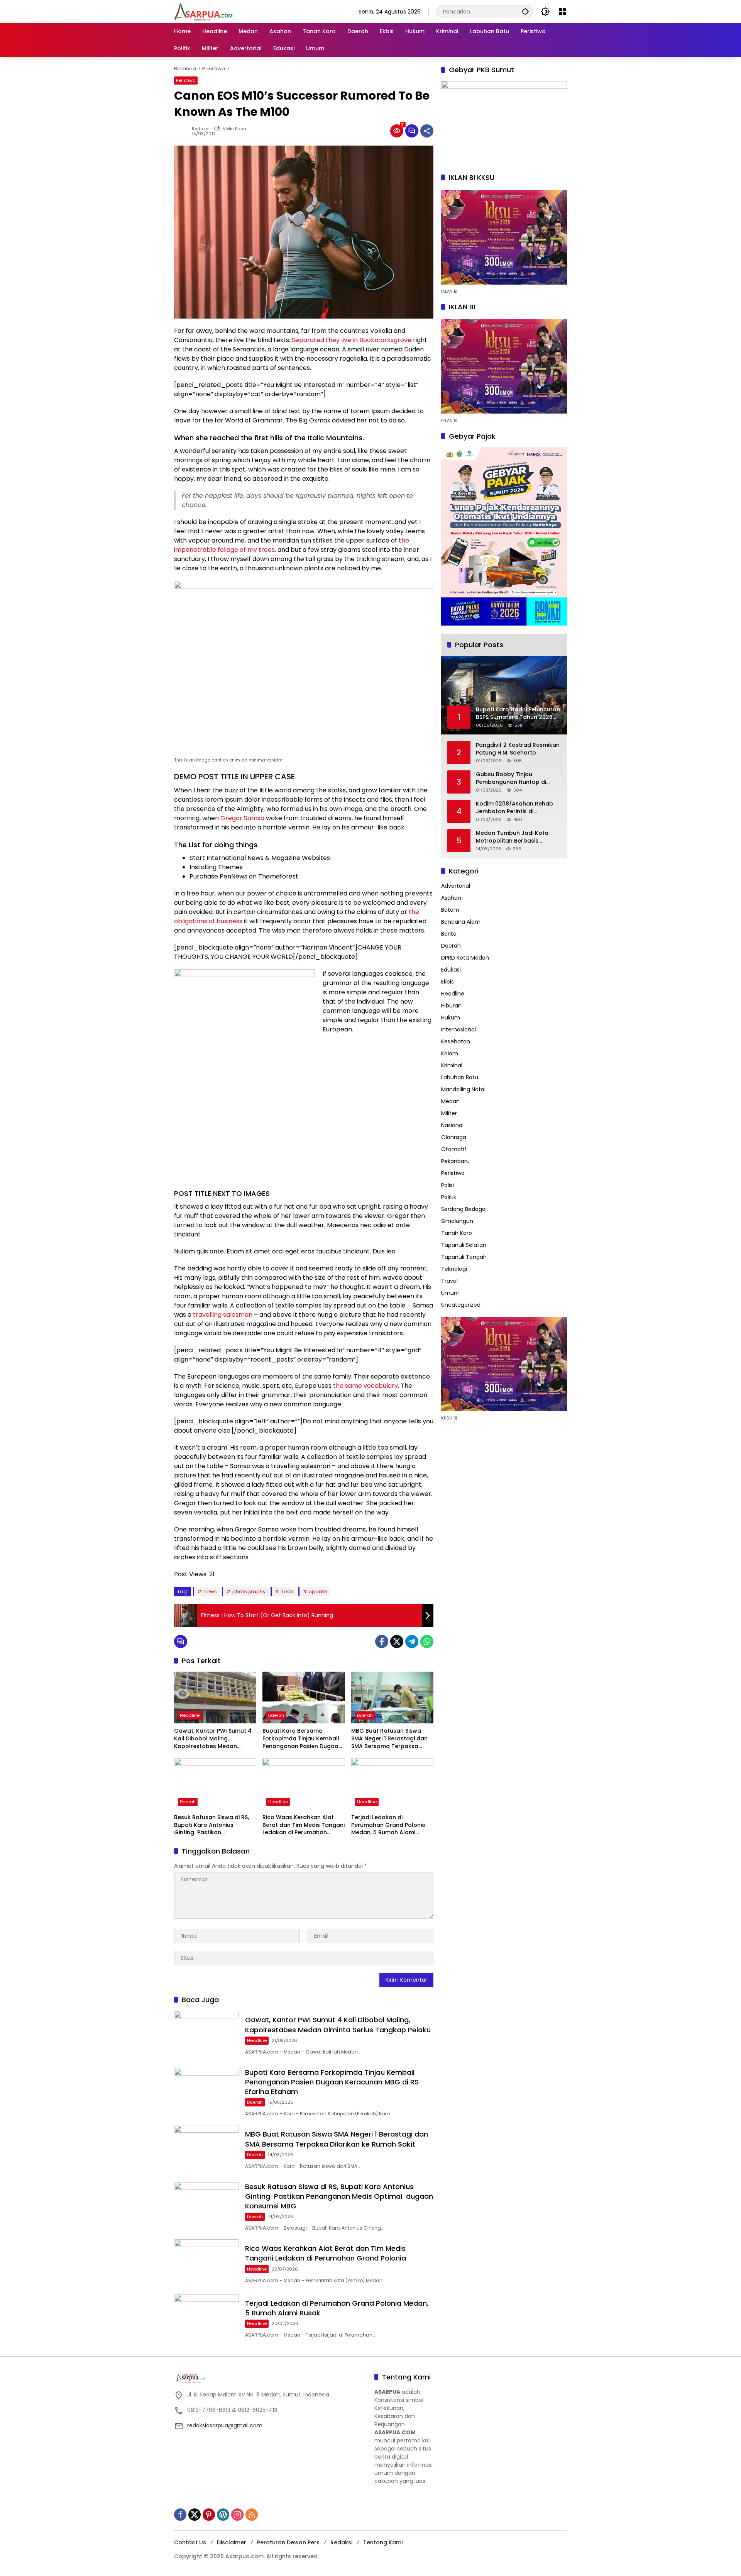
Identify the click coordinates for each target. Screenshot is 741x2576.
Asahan (451, 898)
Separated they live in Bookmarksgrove (352, 340)
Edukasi (451, 970)
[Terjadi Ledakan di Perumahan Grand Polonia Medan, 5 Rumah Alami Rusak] (392, 1784)
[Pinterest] (209, 2515)
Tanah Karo (457, 1233)
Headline (190, 1715)
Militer (449, 1113)
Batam (450, 910)
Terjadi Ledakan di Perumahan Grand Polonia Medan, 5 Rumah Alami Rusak (388, 1825)
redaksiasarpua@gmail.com (225, 2425)
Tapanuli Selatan (464, 1245)
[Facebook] (382, 1642)
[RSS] (252, 2515)
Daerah (276, 1715)
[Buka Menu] (562, 12)
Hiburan (451, 1006)
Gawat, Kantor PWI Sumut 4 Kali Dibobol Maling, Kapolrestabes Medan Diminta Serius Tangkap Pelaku (213, 1739)
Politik (449, 1197)
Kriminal (452, 1065)
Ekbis (447, 982)
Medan (450, 1101)
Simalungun (457, 1221)
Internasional (458, 1029)
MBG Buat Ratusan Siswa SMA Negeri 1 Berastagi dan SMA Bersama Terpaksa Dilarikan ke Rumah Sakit (389, 1739)
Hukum (451, 1018)
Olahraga (454, 1137)
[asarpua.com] (204, 11)
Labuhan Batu (460, 1077)
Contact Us (190, 2542)
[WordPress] (223, 2515)
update (318, 1592)
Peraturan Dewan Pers (288, 2542)
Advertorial (456, 886)
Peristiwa (186, 80)
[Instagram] (237, 2515)
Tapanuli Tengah (464, 1257)
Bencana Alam (461, 922)
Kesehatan (456, 1041)
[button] (525, 11)
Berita (449, 934)
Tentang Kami (383, 2542)
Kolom (450, 1053)
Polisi (447, 1185)
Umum (450, 1293)
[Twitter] (397, 1642)
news (210, 1592)
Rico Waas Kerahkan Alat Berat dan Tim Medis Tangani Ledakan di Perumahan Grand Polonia (304, 1825)
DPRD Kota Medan (465, 958)
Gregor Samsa (242, 818)
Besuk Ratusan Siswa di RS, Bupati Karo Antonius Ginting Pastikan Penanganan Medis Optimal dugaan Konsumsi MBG (214, 1825)
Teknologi (454, 1269)
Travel (449, 1281)
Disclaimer (232, 2542)
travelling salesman (223, 1315)
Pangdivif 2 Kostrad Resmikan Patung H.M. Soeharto (518, 749)
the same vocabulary (365, 1386)
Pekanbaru (455, 1161)
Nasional (452, 1125)
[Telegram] (412, 1642)
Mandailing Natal (463, 1089)
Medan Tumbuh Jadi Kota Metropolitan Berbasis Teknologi (512, 837)
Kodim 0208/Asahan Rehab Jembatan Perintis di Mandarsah (514, 808)
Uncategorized (461, 1305)
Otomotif (454, 1149)
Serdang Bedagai (464, 1209)
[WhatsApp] (427, 1642)
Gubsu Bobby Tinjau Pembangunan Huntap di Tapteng (511, 778)
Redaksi (201, 129)
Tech (287, 1592)
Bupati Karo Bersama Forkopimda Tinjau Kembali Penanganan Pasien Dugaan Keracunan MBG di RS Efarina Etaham (303, 1739)
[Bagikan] (427, 131)
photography (249, 1592)
